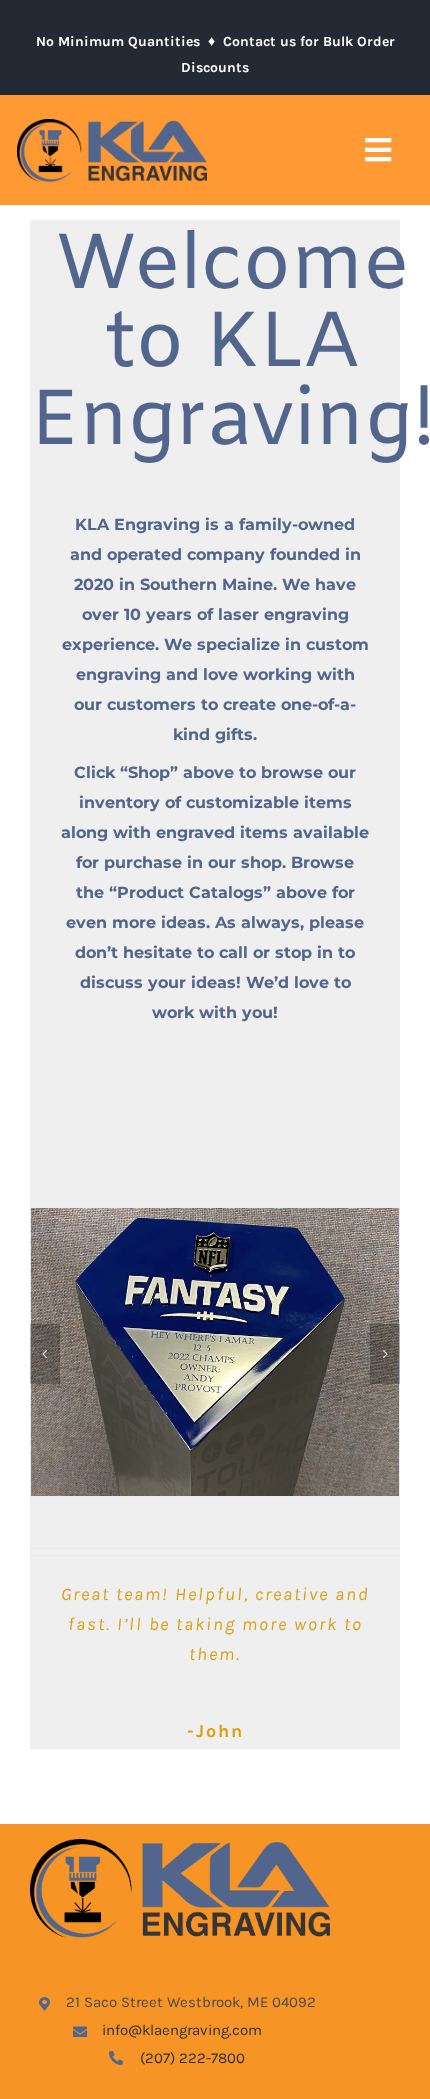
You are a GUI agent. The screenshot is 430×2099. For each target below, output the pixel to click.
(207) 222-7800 (192, 2058)
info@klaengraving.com (182, 2030)
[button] (45, 1354)
